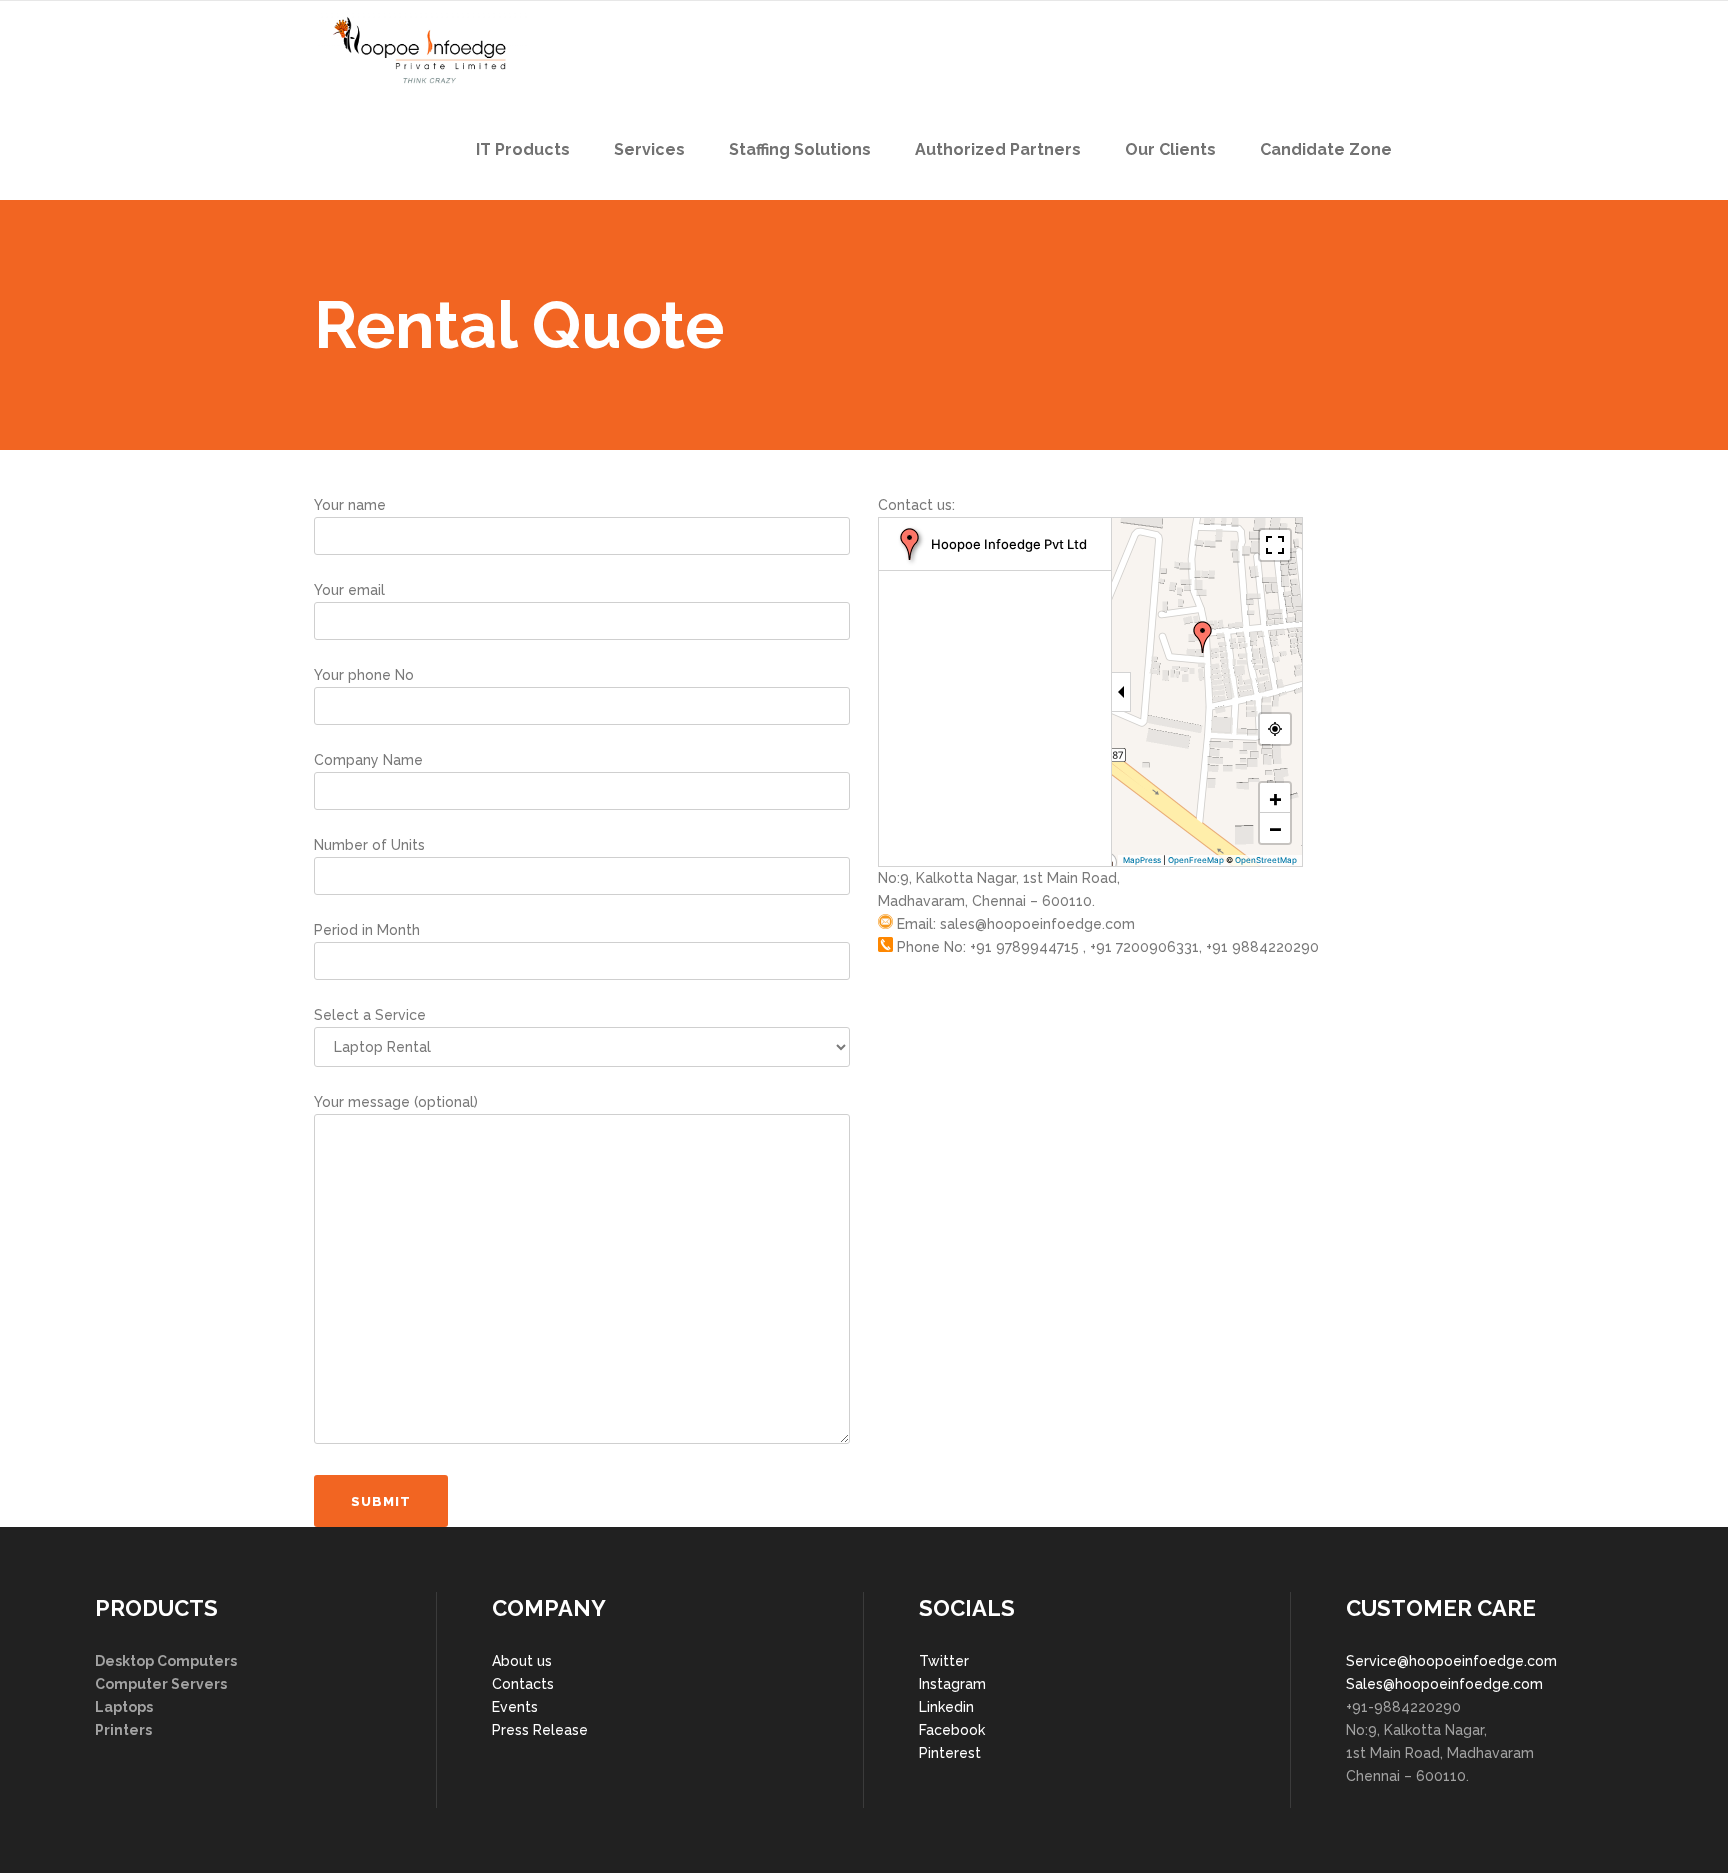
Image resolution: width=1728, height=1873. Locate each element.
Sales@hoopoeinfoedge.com (1444, 1684)
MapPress (1142, 860)
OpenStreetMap (1266, 860)
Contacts (523, 1684)
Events (515, 1707)
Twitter (944, 1661)
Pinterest (950, 1753)
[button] (1203, 637)
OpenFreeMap (1196, 860)
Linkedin (946, 1707)
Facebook (952, 1730)
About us (522, 1661)
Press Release (540, 1730)
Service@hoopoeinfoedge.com (1451, 1661)
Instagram (952, 1684)
